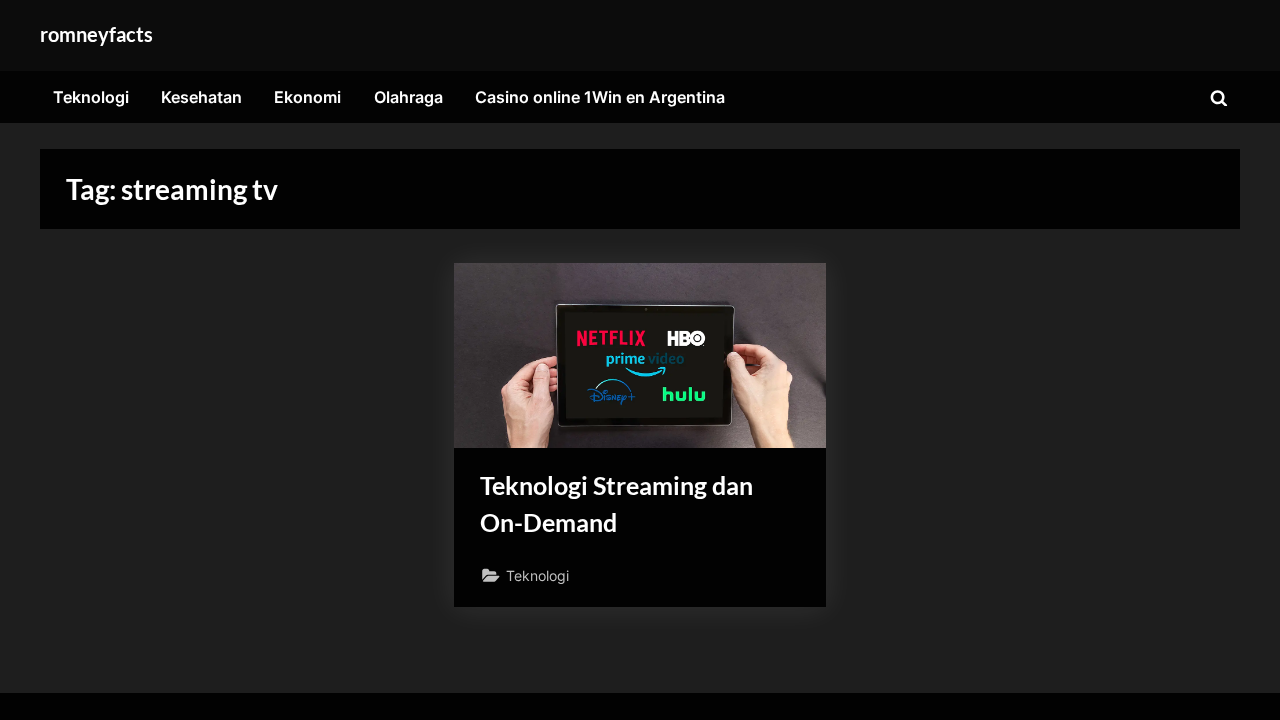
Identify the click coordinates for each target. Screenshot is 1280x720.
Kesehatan (201, 97)
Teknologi (91, 97)
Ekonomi (307, 97)
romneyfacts (96, 34)
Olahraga (408, 97)
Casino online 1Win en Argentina (600, 97)
